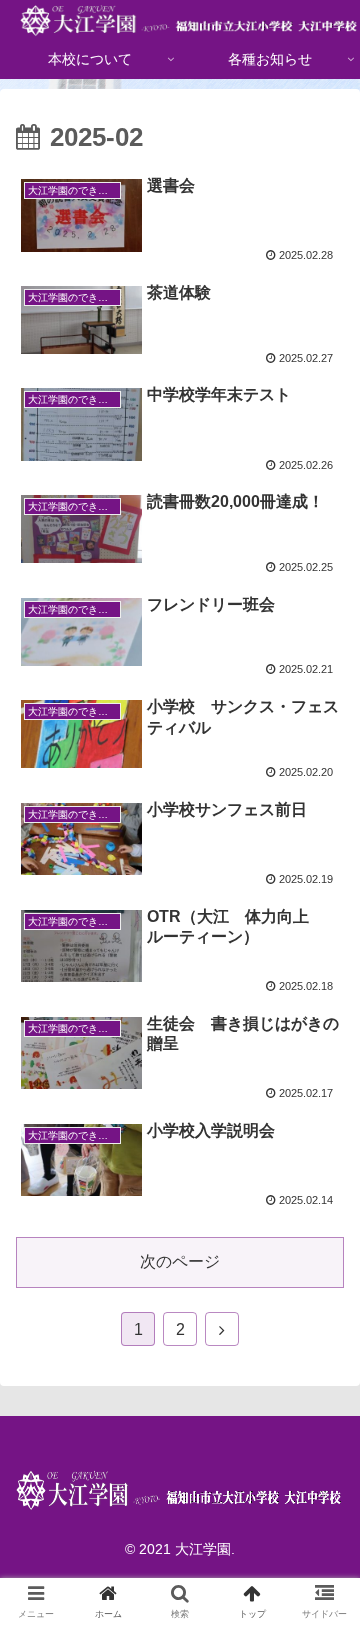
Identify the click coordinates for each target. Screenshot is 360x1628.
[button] (321, 1581)
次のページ (180, 1261)
